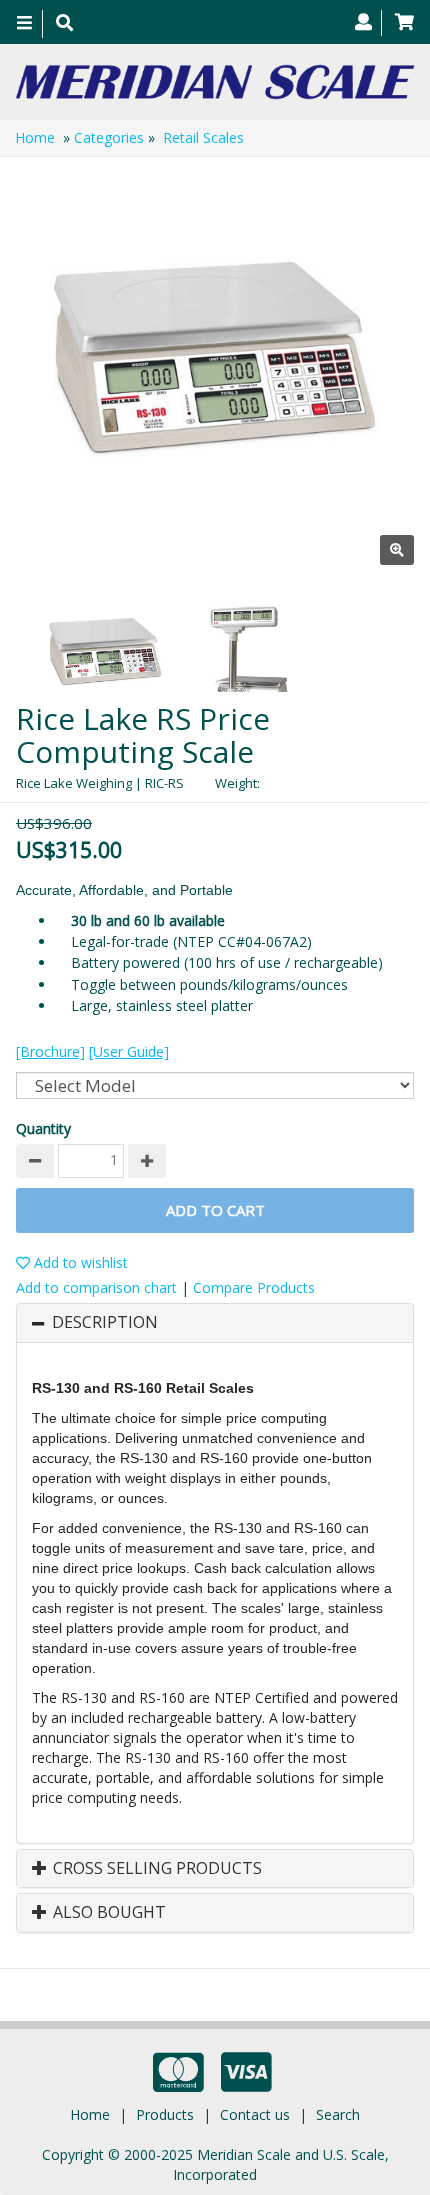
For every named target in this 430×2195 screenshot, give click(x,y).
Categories (109, 137)
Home (35, 137)
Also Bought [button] (107, 1913)
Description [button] (105, 1323)
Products (165, 2114)
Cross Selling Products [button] (155, 1869)
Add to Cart (215, 1210)
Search (338, 2114)
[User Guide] (129, 1051)
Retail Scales (203, 137)
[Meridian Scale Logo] (215, 82)
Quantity (43, 1128)
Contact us (255, 2114)
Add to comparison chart (96, 1287)
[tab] (215, 1323)
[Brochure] (50, 1051)
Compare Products (254, 1287)
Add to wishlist (79, 1262)
